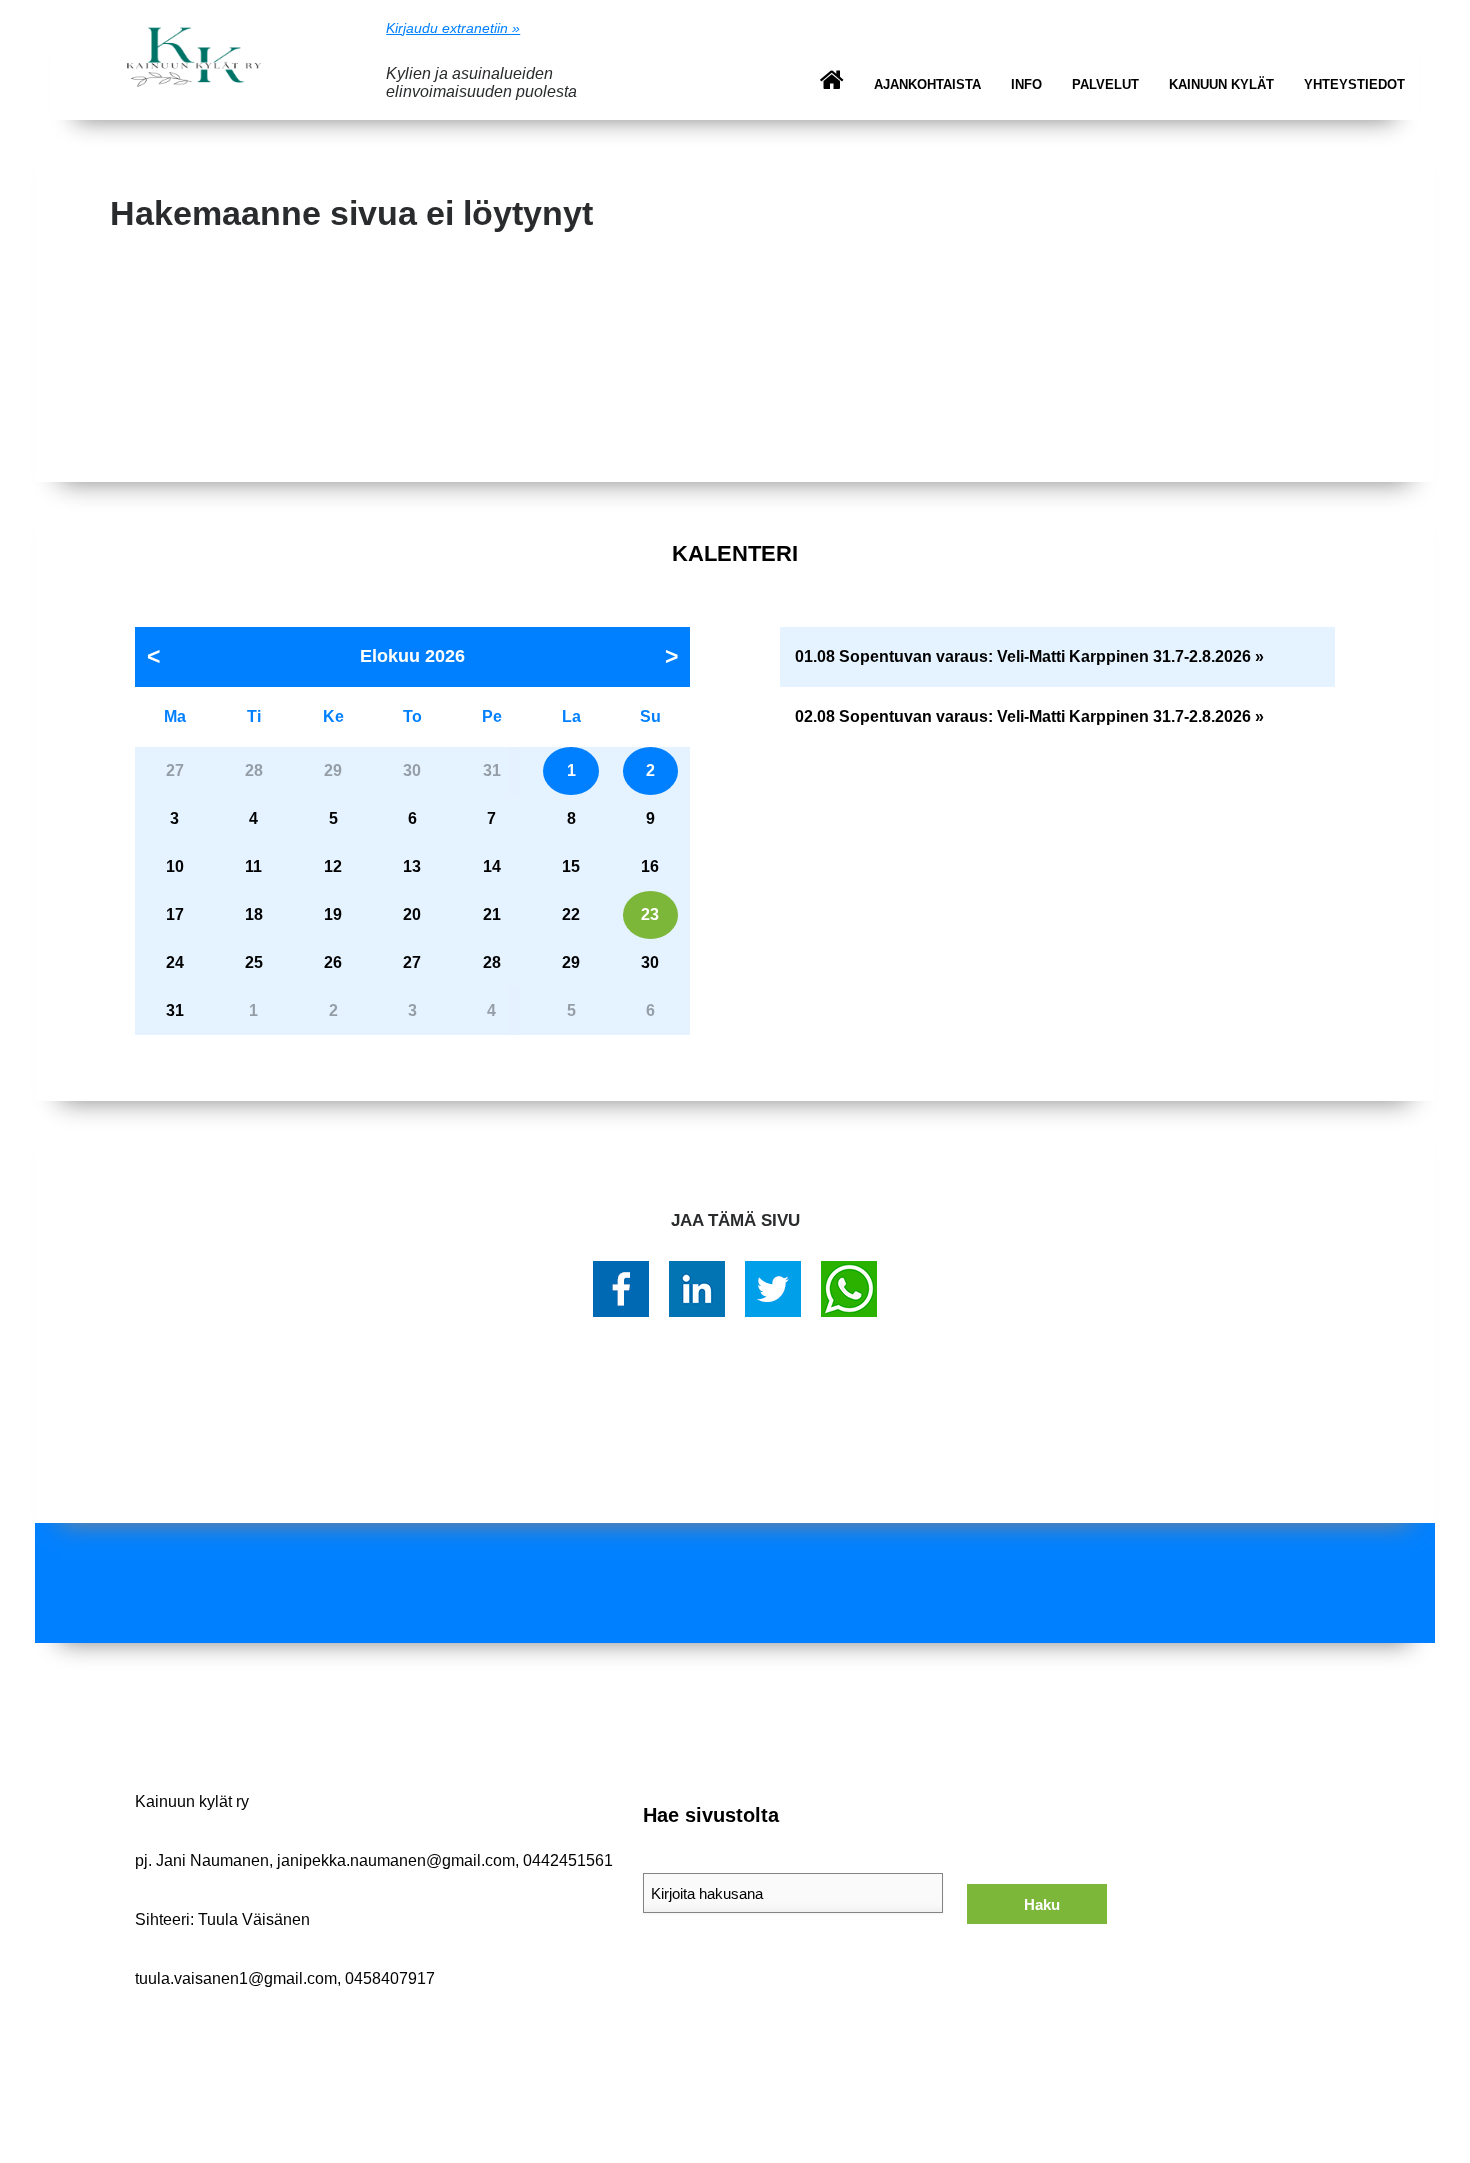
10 (175, 866)
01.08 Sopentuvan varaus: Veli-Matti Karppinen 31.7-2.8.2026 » (1029, 656)
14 (492, 866)
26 (333, 962)
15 (571, 866)
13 (412, 866)
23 (650, 914)
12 (333, 866)
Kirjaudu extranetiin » (453, 28)
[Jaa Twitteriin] (773, 1289)
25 (254, 962)
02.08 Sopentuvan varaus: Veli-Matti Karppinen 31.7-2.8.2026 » (1029, 716)
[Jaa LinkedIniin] (697, 1289)
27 (412, 962)
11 (253, 866)
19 (333, 914)
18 (254, 914)
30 (650, 962)
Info (1026, 84)
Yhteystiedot (1354, 84)
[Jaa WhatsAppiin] (849, 1289)
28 (492, 962)
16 (650, 866)
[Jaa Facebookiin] (621, 1289)
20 (412, 914)
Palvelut (1105, 84)
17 (175, 914)
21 (492, 914)
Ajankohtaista (927, 84)
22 (571, 914)
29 (571, 962)
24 (175, 962)
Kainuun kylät (1221, 84)
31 (175, 1010)
